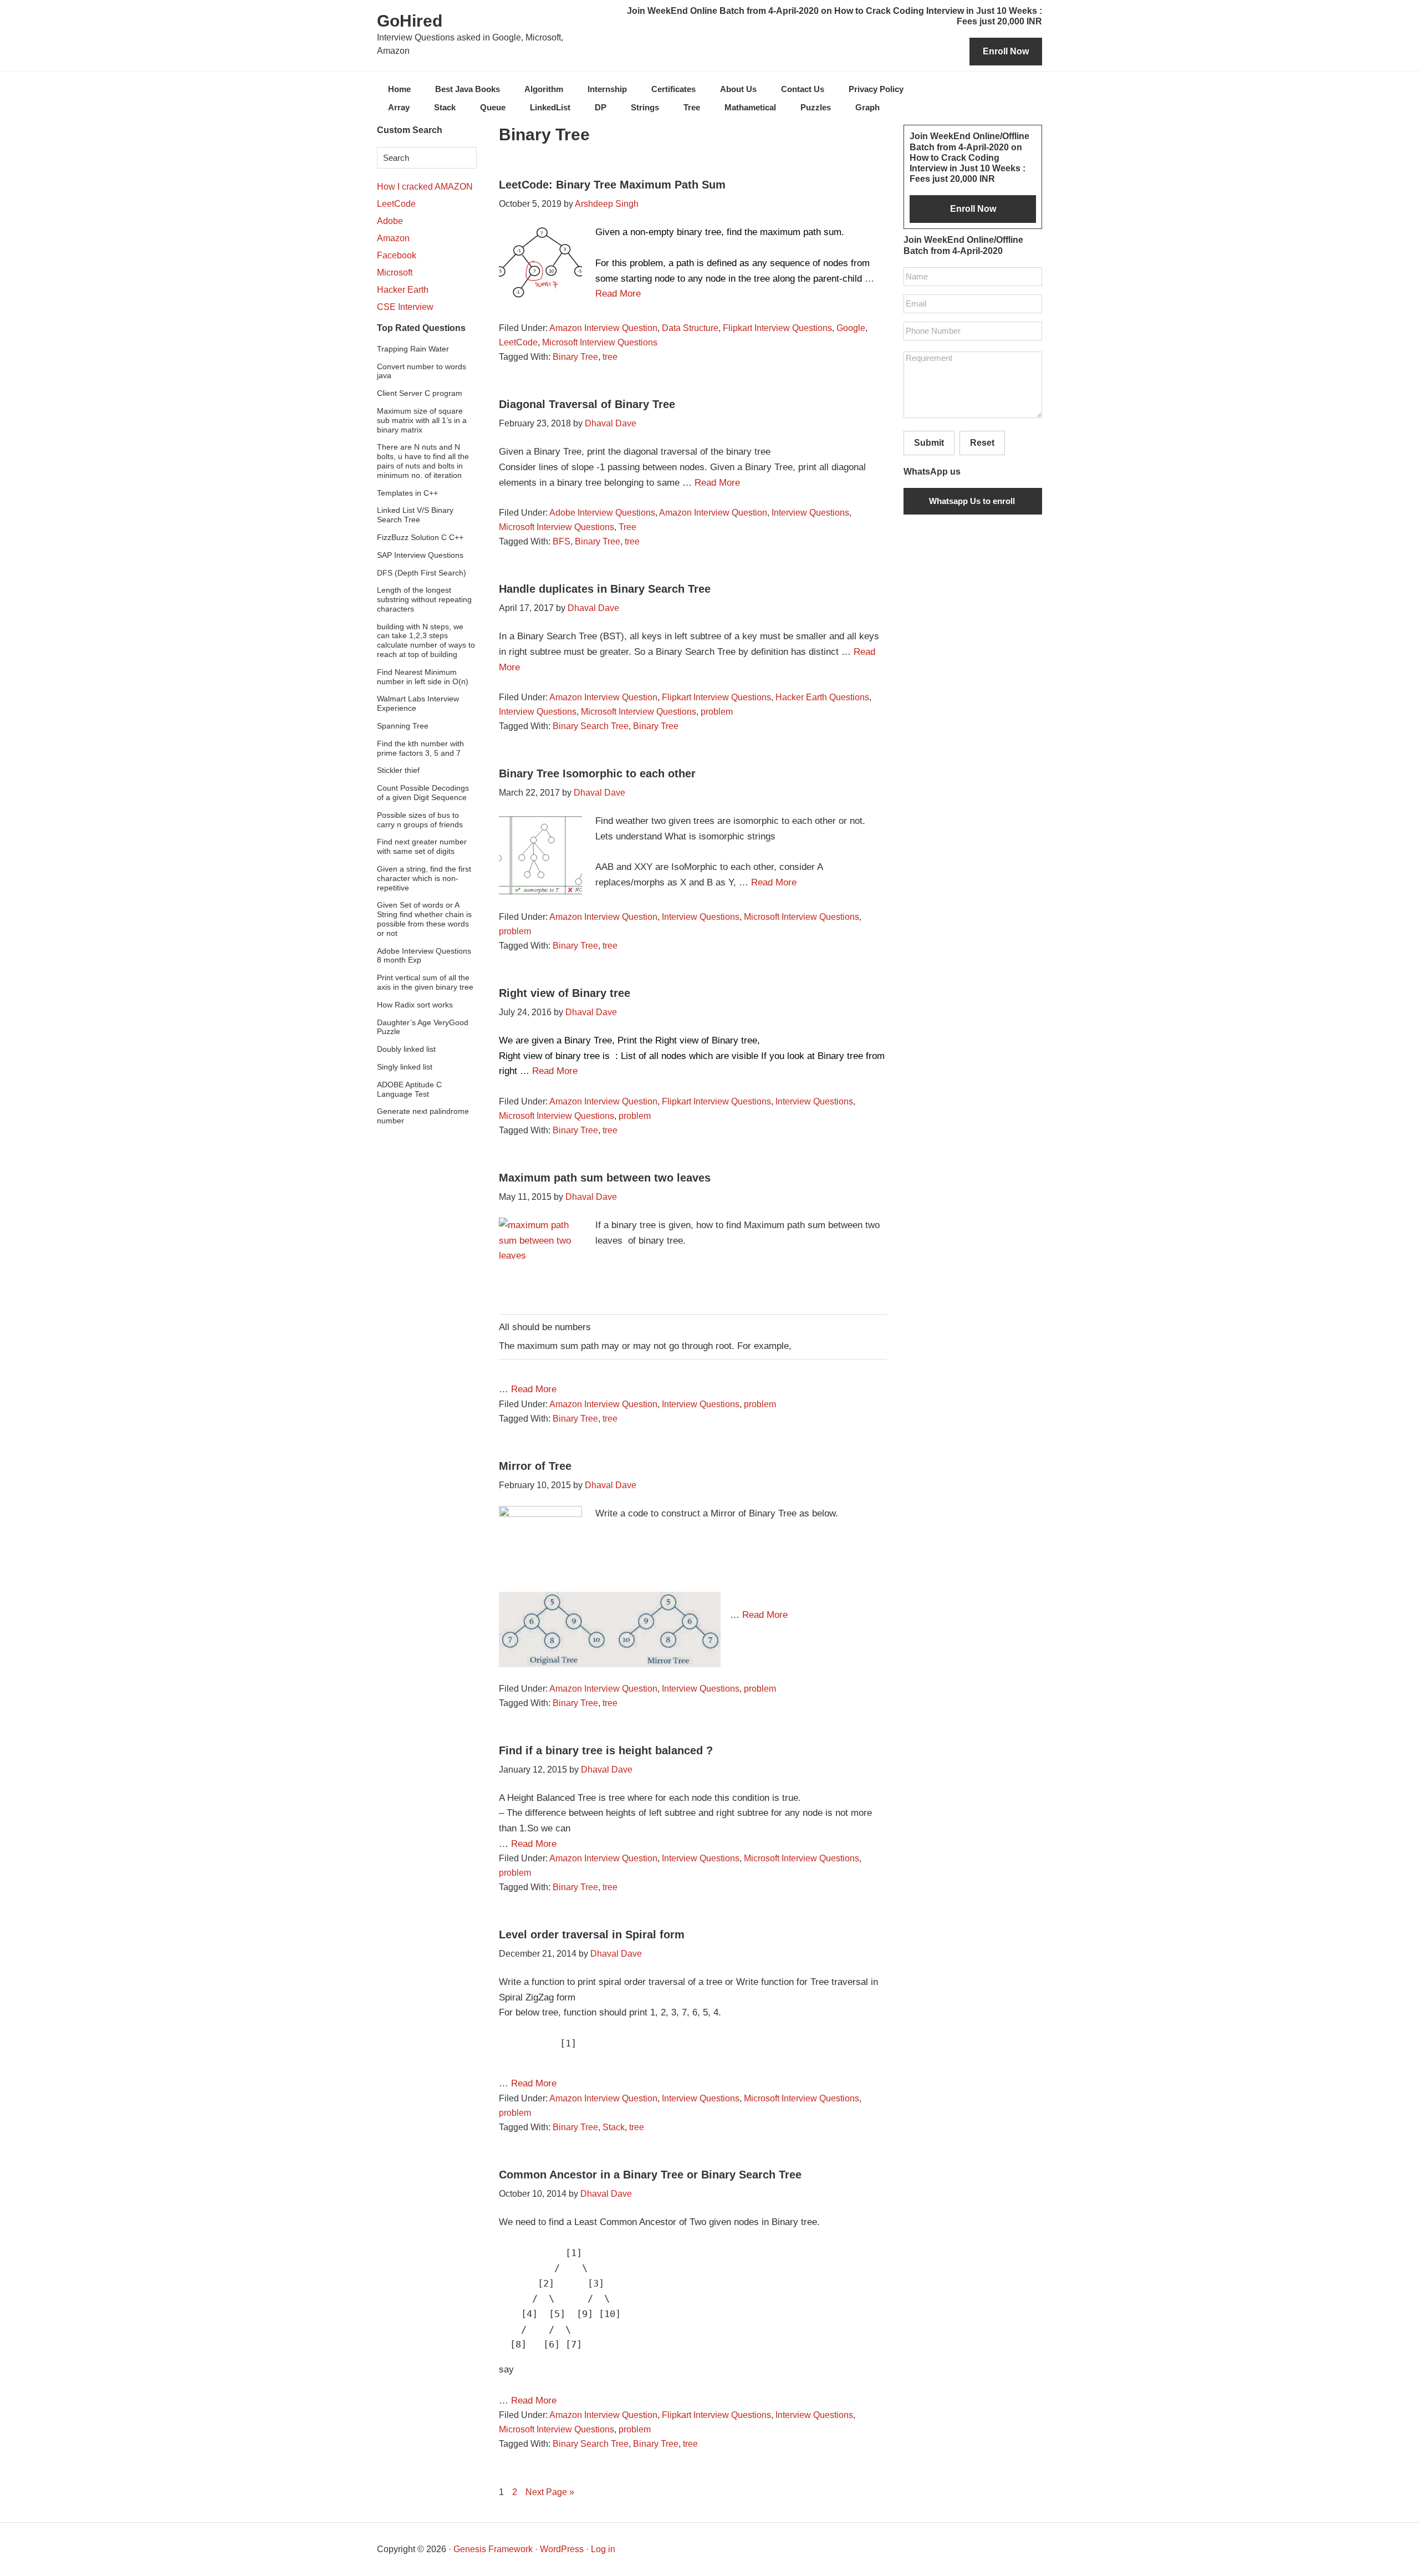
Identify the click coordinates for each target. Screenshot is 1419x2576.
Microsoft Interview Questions (600, 342)
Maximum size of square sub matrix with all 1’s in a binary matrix (422, 420)
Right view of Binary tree (565, 993)
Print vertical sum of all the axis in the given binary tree (425, 982)
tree (610, 357)
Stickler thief (398, 770)
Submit (929, 443)
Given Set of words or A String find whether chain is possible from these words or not (424, 919)
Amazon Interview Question (603, 328)
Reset (982, 443)
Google (851, 328)
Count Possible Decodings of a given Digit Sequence (423, 793)
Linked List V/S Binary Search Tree (415, 515)
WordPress (562, 2549)
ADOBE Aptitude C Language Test (409, 1089)
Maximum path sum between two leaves (605, 1178)
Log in (603, 2549)
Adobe (390, 221)
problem (717, 712)
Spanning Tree (403, 726)
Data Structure (690, 328)
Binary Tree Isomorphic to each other (597, 773)
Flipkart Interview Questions (777, 328)
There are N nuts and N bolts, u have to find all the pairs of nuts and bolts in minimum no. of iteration (423, 461)
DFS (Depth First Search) (422, 573)
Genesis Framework (493, 2549)
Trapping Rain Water (413, 349)
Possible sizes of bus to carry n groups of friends (420, 820)
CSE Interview (405, 307)
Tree (627, 527)
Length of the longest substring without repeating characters (424, 599)
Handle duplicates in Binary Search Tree (605, 589)
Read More (618, 294)
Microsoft (395, 273)
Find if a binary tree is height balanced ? (606, 1750)
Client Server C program (420, 393)
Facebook (397, 255)
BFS (562, 541)
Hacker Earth (403, 290)
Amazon (393, 238)
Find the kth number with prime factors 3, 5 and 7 (420, 748)
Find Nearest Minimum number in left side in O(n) (423, 677)
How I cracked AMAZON (425, 187)
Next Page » (550, 2492)
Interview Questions (810, 513)
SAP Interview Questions (420, 555)
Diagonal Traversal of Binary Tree (587, 404)
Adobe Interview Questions (602, 513)
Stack (614, 2127)
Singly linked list (405, 1067)
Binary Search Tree (591, 726)
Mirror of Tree (535, 1466)
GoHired (410, 21)
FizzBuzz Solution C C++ (420, 537)
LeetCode (518, 342)
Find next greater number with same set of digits (422, 846)
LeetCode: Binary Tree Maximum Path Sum (612, 185)
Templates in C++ (407, 493)
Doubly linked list (406, 1049)
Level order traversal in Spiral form (592, 1934)
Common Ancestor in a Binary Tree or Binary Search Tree (650, 2175)
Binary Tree (575, 357)
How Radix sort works (415, 1005)
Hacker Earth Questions (822, 697)
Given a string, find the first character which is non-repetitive (424, 878)
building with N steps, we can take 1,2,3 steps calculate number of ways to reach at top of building (426, 640)
